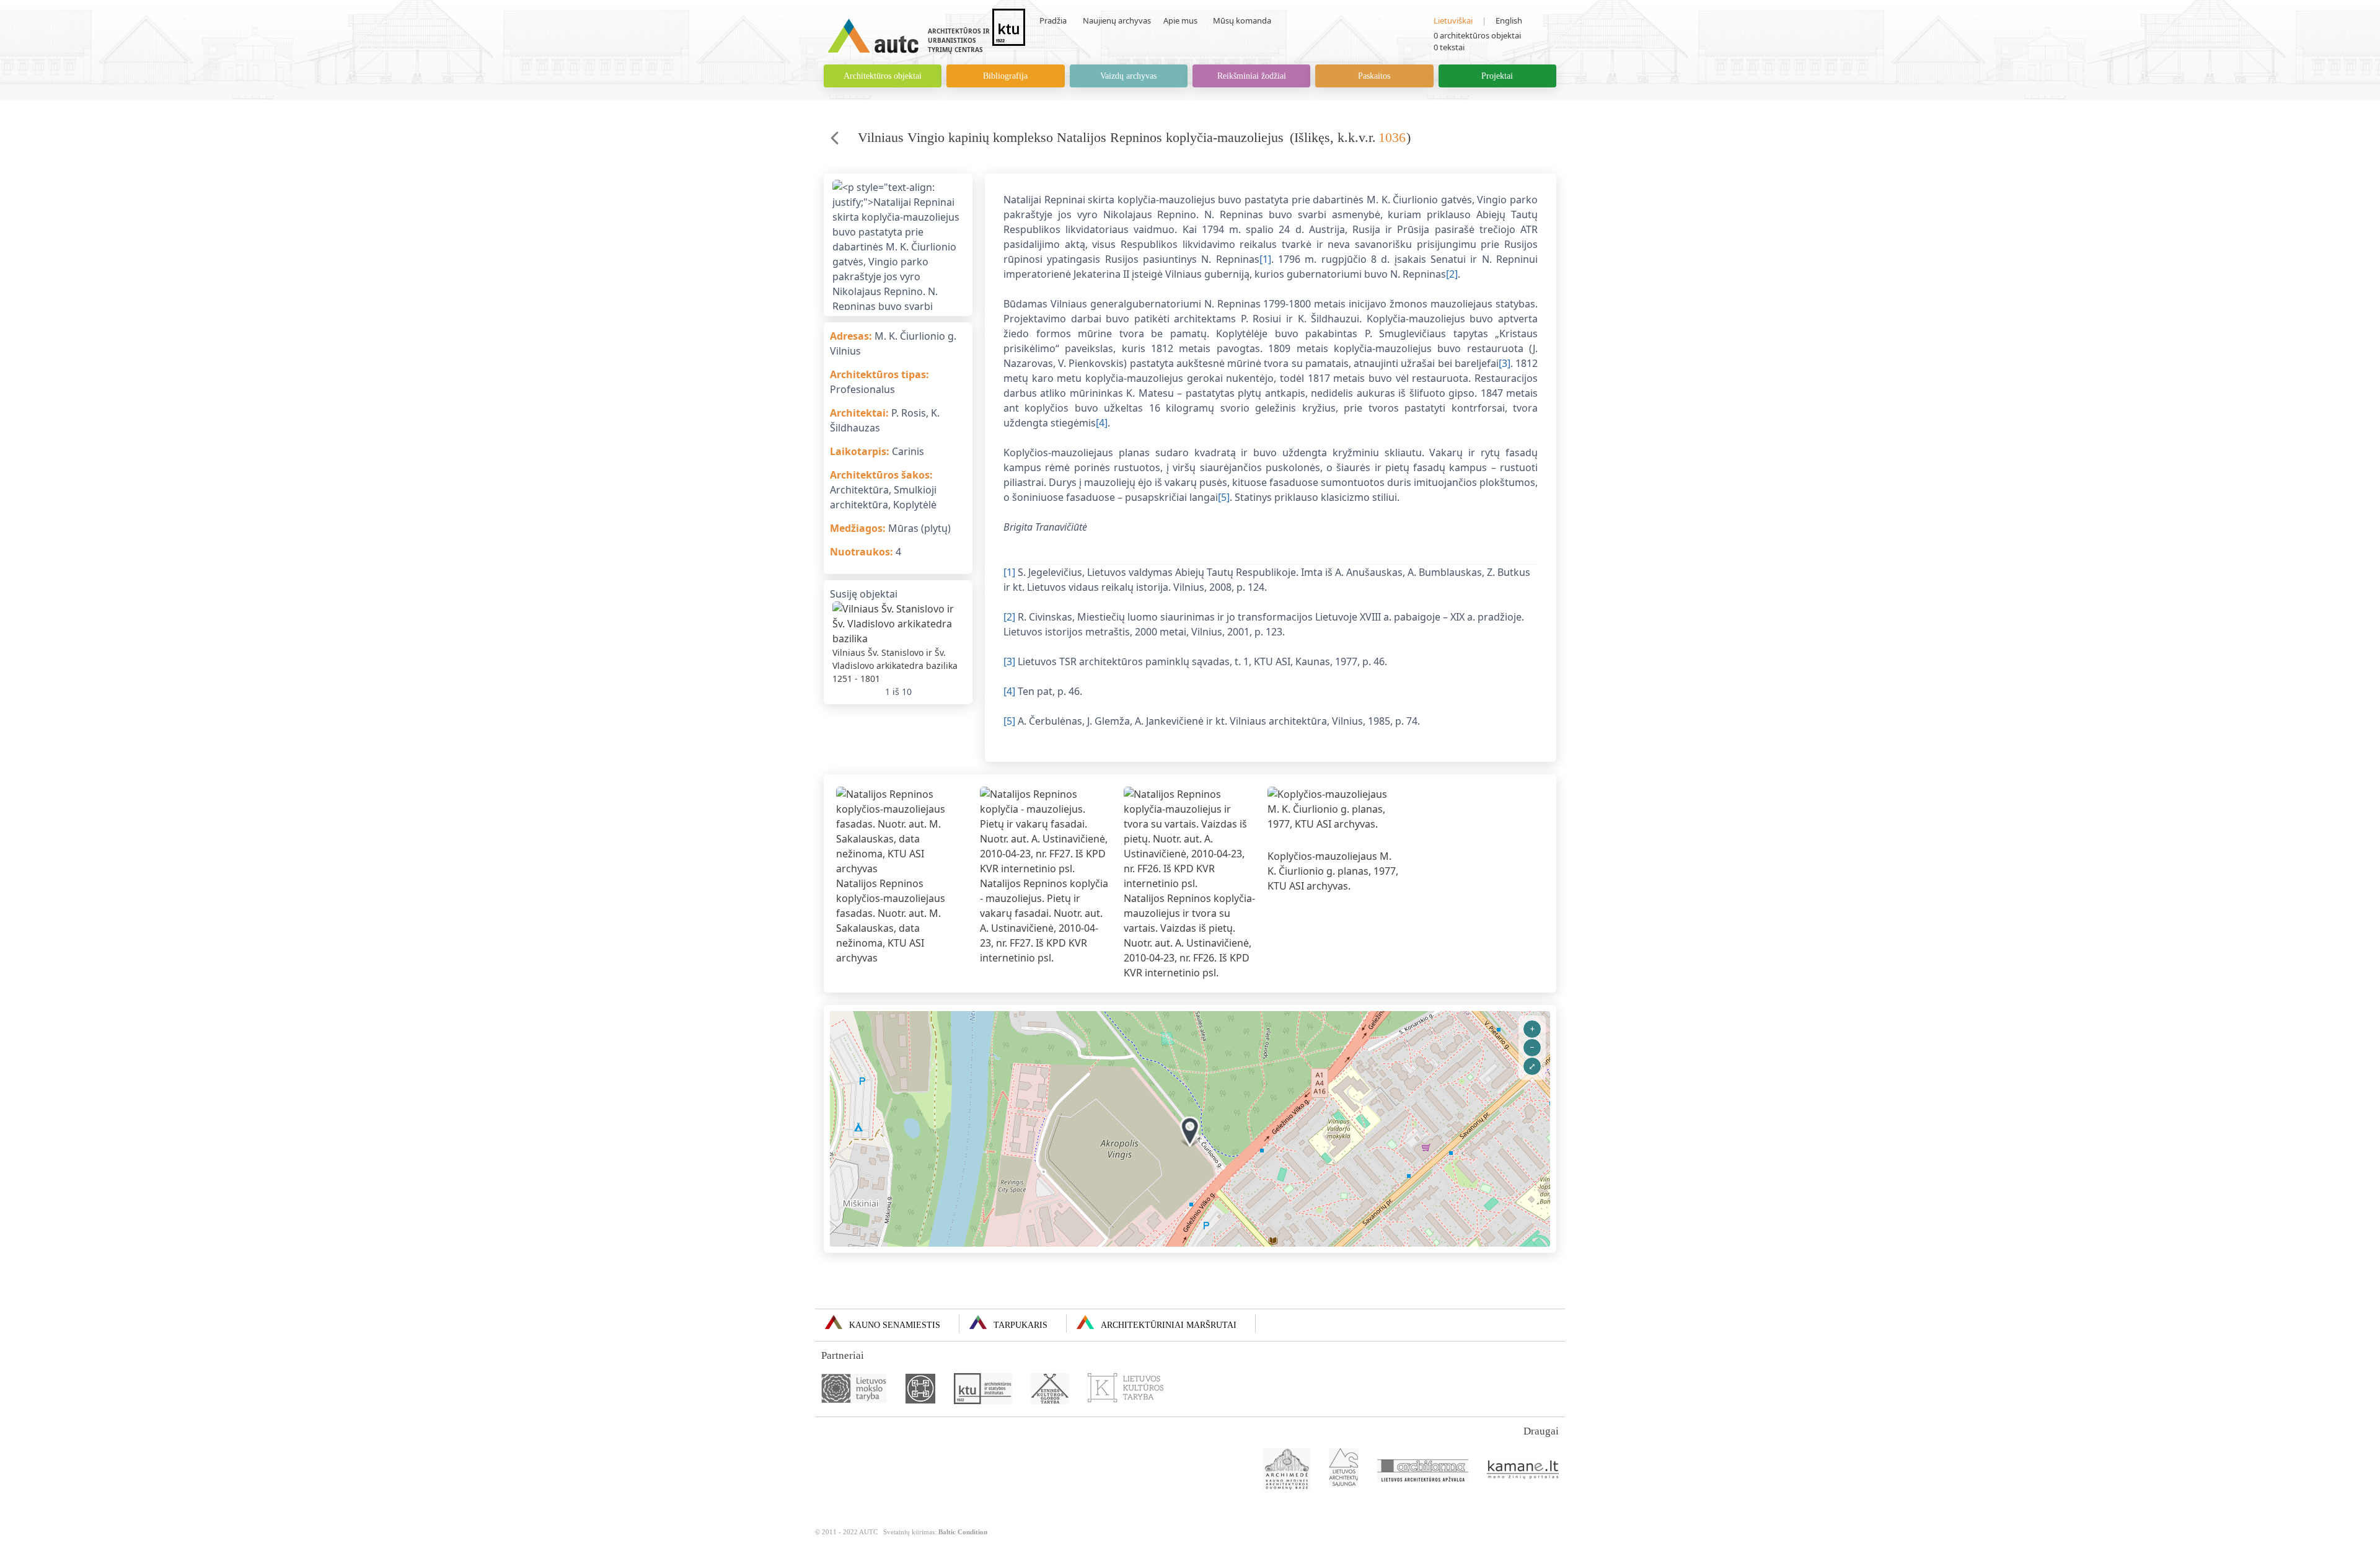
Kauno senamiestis (895, 1325)
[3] (1505, 363)
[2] (1452, 274)
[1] (1265, 259)
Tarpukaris (1020, 1325)
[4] (1102, 423)
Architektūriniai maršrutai (1169, 1325)
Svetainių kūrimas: (935, 1532)
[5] (1224, 497)
